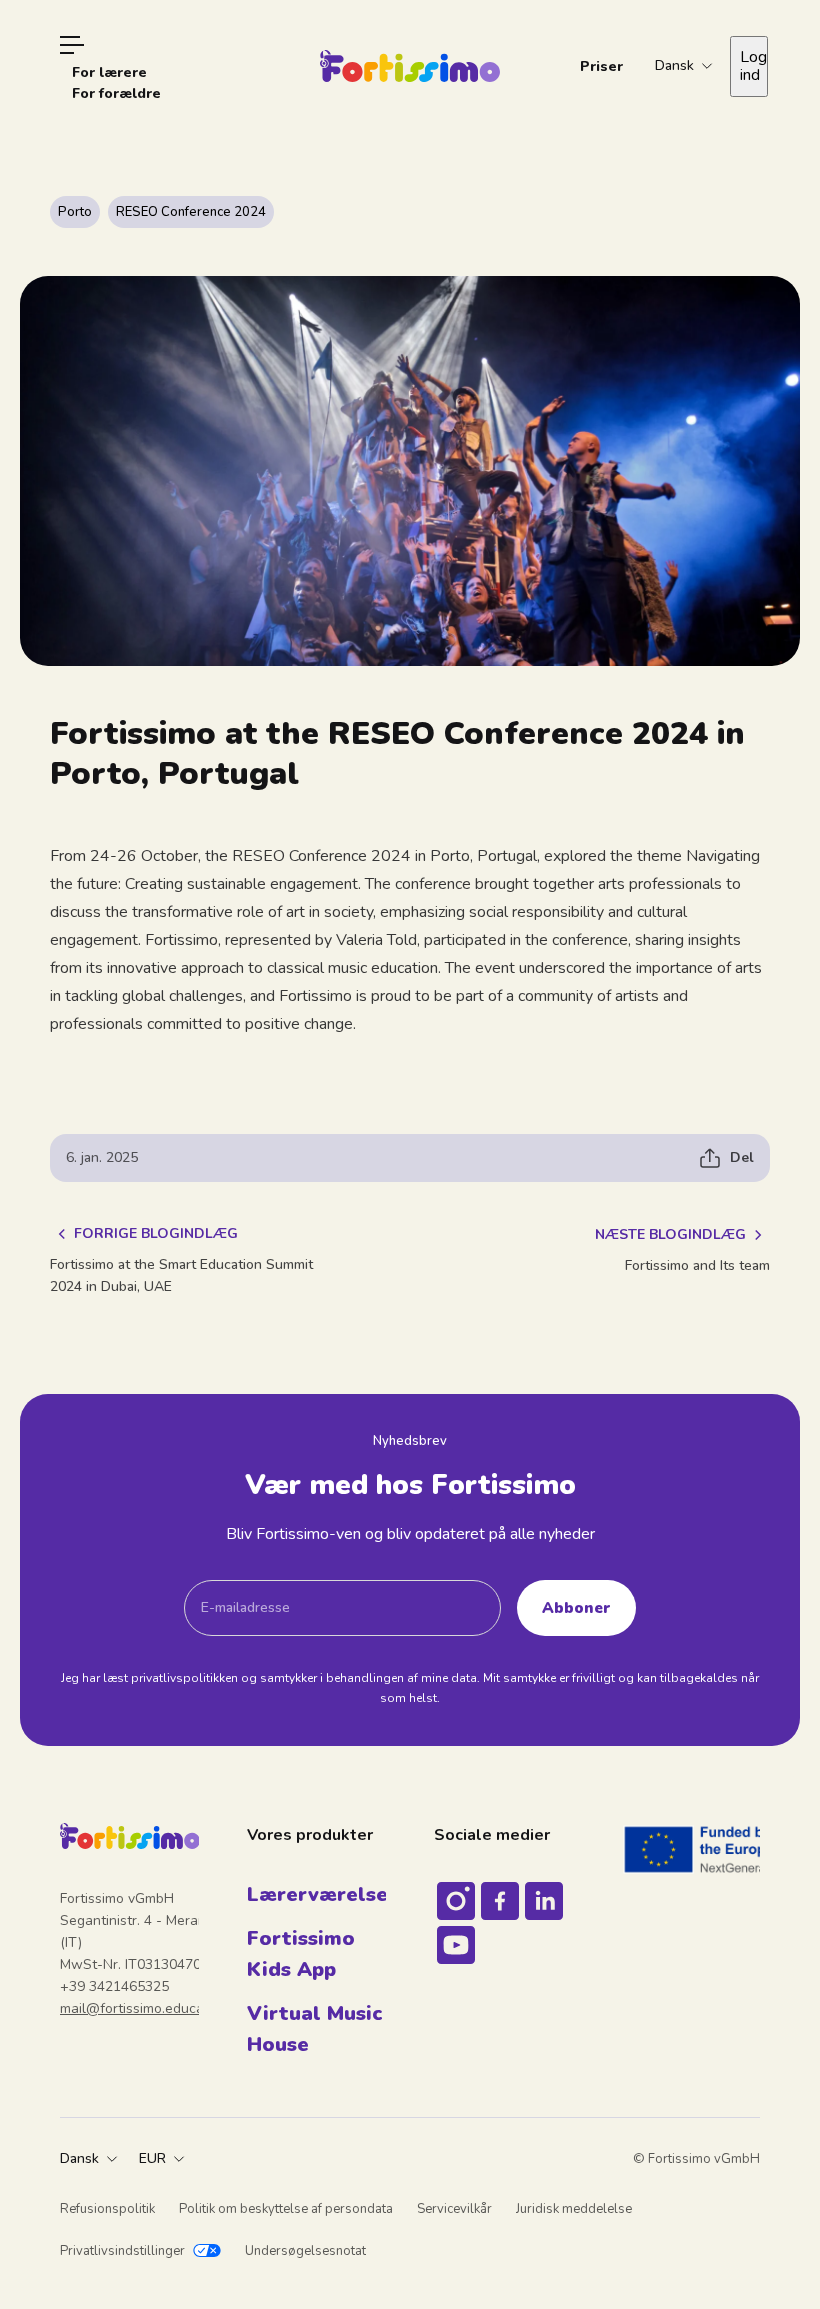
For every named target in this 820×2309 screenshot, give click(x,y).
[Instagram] (456, 1901)
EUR (152, 2158)
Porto (75, 212)
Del (742, 1157)
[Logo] (410, 66)
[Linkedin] (544, 1901)
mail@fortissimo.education (144, 2008)
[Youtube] (456, 1945)
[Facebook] (500, 1901)
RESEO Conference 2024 (191, 212)
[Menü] (72, 45)
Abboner (576, 1607)
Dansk (79, 2158)
